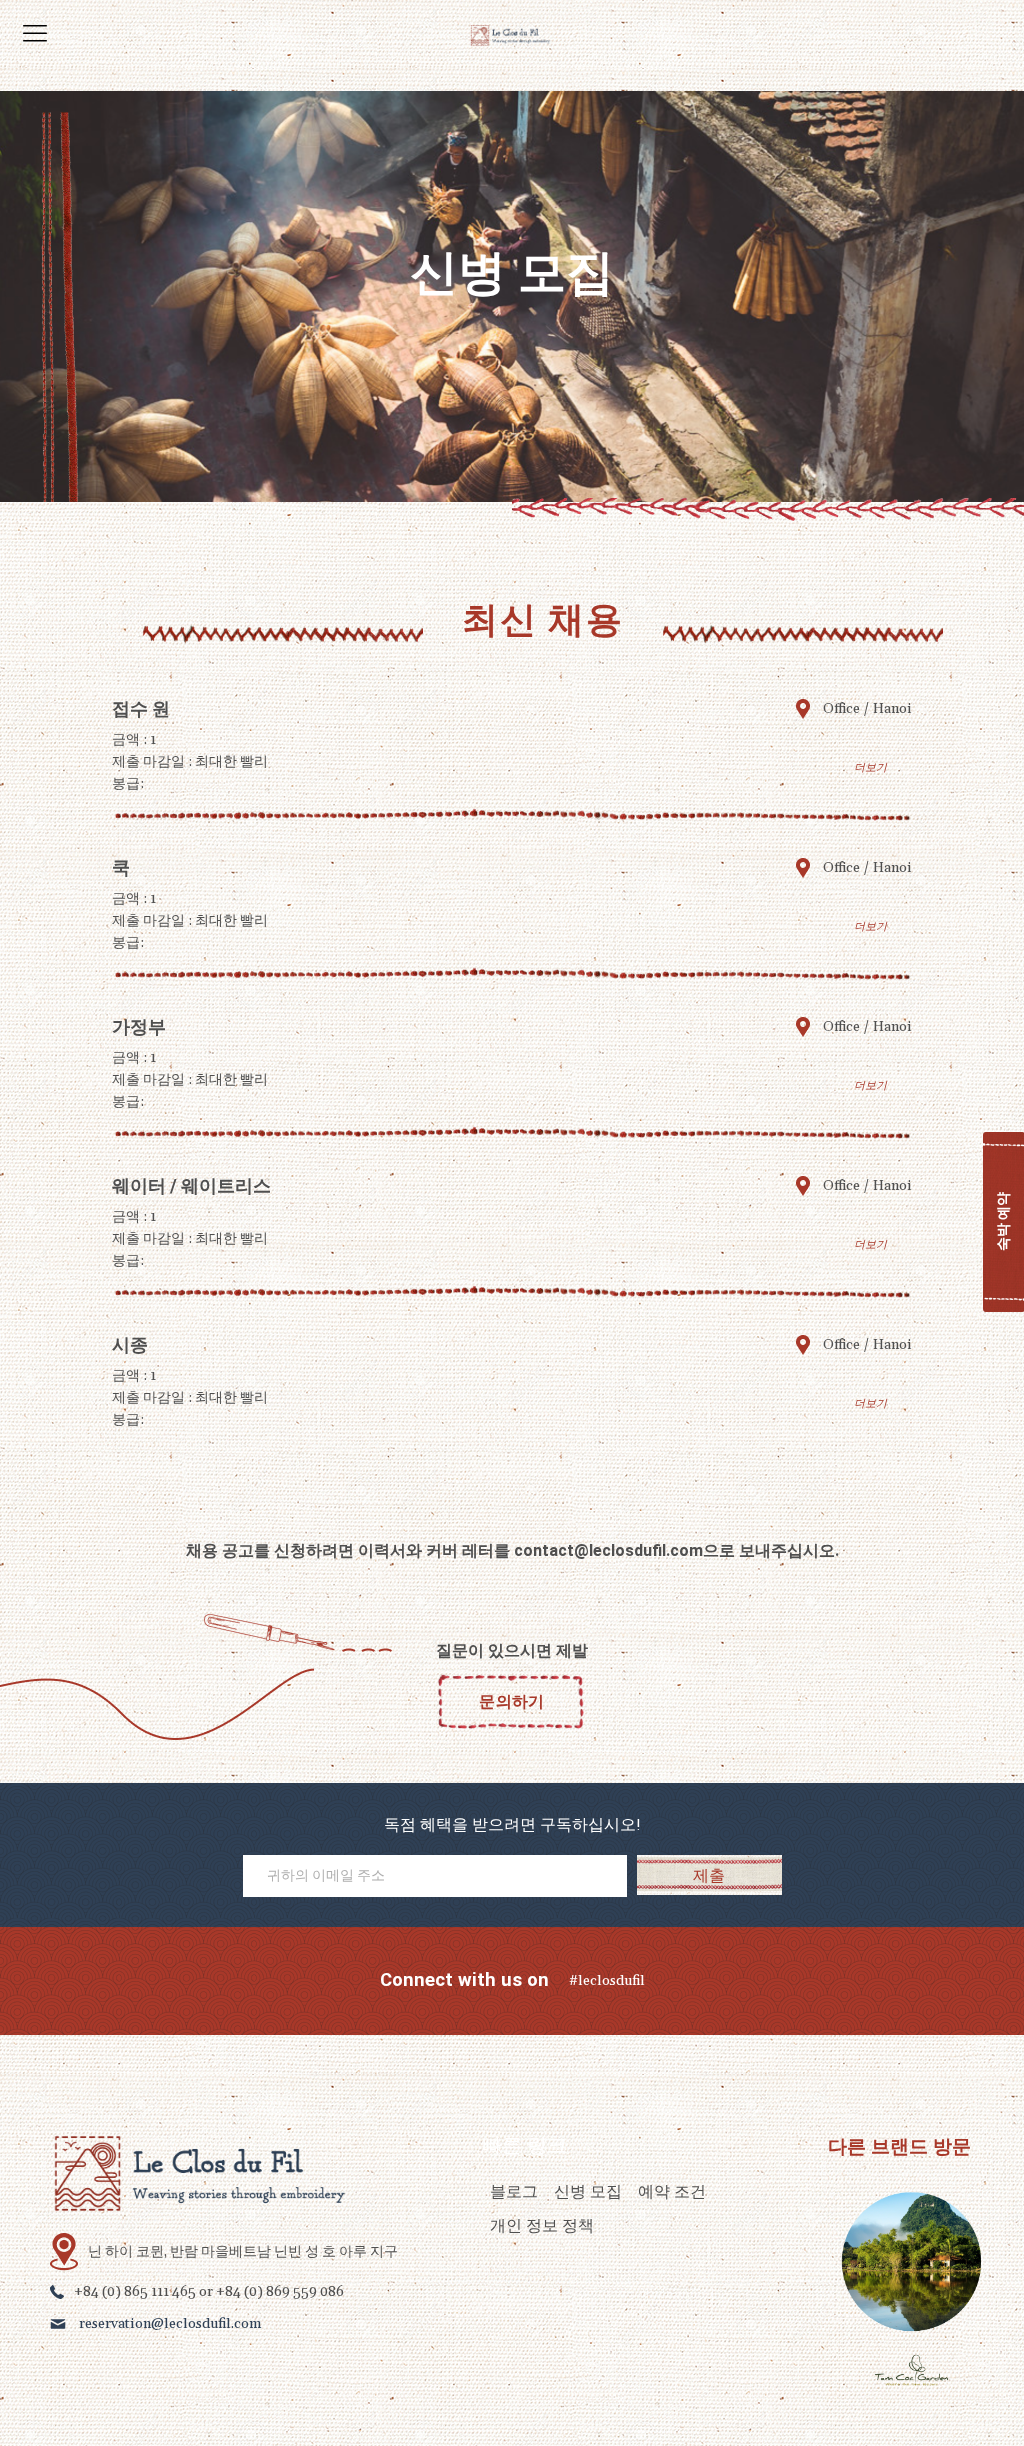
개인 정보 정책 (542, 2226)
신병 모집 (588, 2192)
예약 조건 (672, 2192)
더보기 (870, 767)
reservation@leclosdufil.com (170, 2324)
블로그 (514, 2192)
